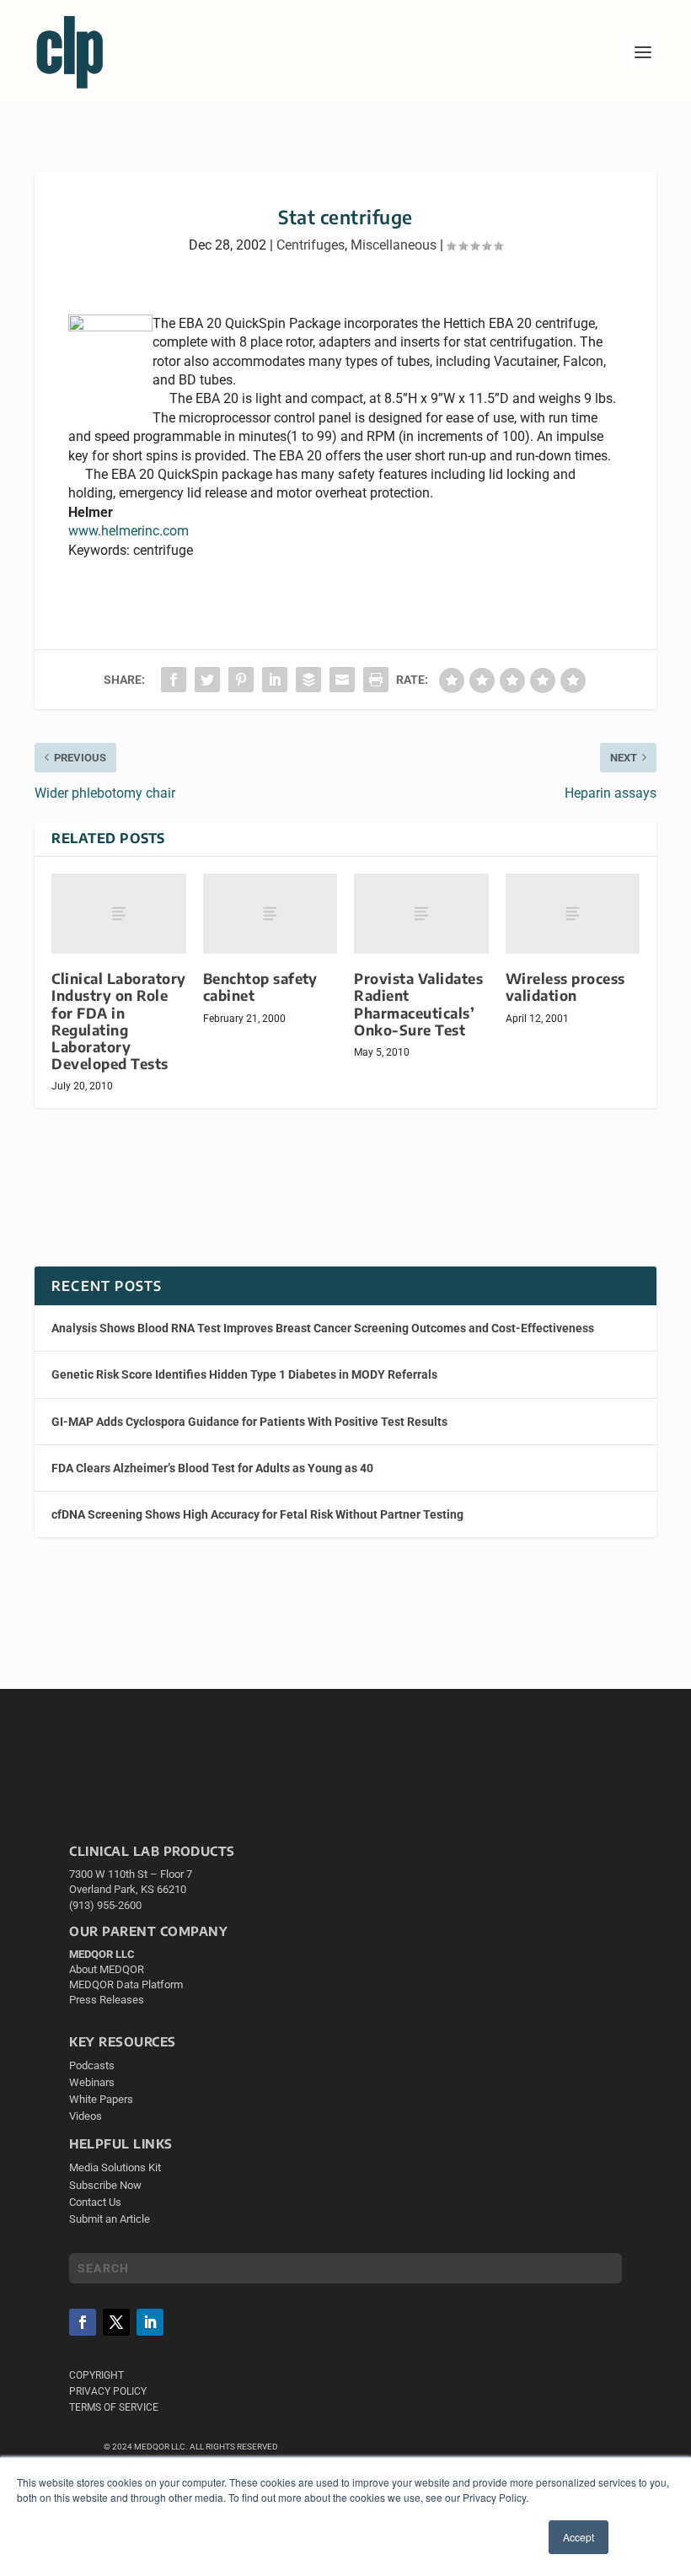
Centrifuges (311, 245)
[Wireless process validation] (573, 914)
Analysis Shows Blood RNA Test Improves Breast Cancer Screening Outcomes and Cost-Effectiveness (323, 1328)
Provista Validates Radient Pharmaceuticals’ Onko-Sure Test (418, 1004)
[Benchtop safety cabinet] (271, 914)
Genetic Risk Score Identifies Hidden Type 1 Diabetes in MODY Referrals (244, 1374)
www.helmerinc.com (129, 531)
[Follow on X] (116, 2322)
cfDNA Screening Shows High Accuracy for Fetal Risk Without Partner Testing (257, 1514)
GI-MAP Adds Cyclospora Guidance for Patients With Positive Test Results (249, 1422)
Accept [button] (579, 2537)
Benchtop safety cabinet (260, 987)
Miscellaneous (394, 245)
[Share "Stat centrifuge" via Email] (342, 680)
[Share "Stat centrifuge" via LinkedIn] (275, 680)
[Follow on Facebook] (83, 2322)
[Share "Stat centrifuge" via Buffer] (308, 680)
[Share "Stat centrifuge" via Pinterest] (241, 680)
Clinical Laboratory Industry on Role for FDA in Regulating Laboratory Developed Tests (119, 1021)
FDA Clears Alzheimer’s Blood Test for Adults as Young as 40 (212, 1468)
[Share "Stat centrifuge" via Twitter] (207, 680)
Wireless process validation (565, 987)
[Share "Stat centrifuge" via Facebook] (174, 680)
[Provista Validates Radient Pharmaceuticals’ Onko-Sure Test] (421, 914)
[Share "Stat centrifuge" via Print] (376, 680)
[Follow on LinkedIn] (150, 2322)
